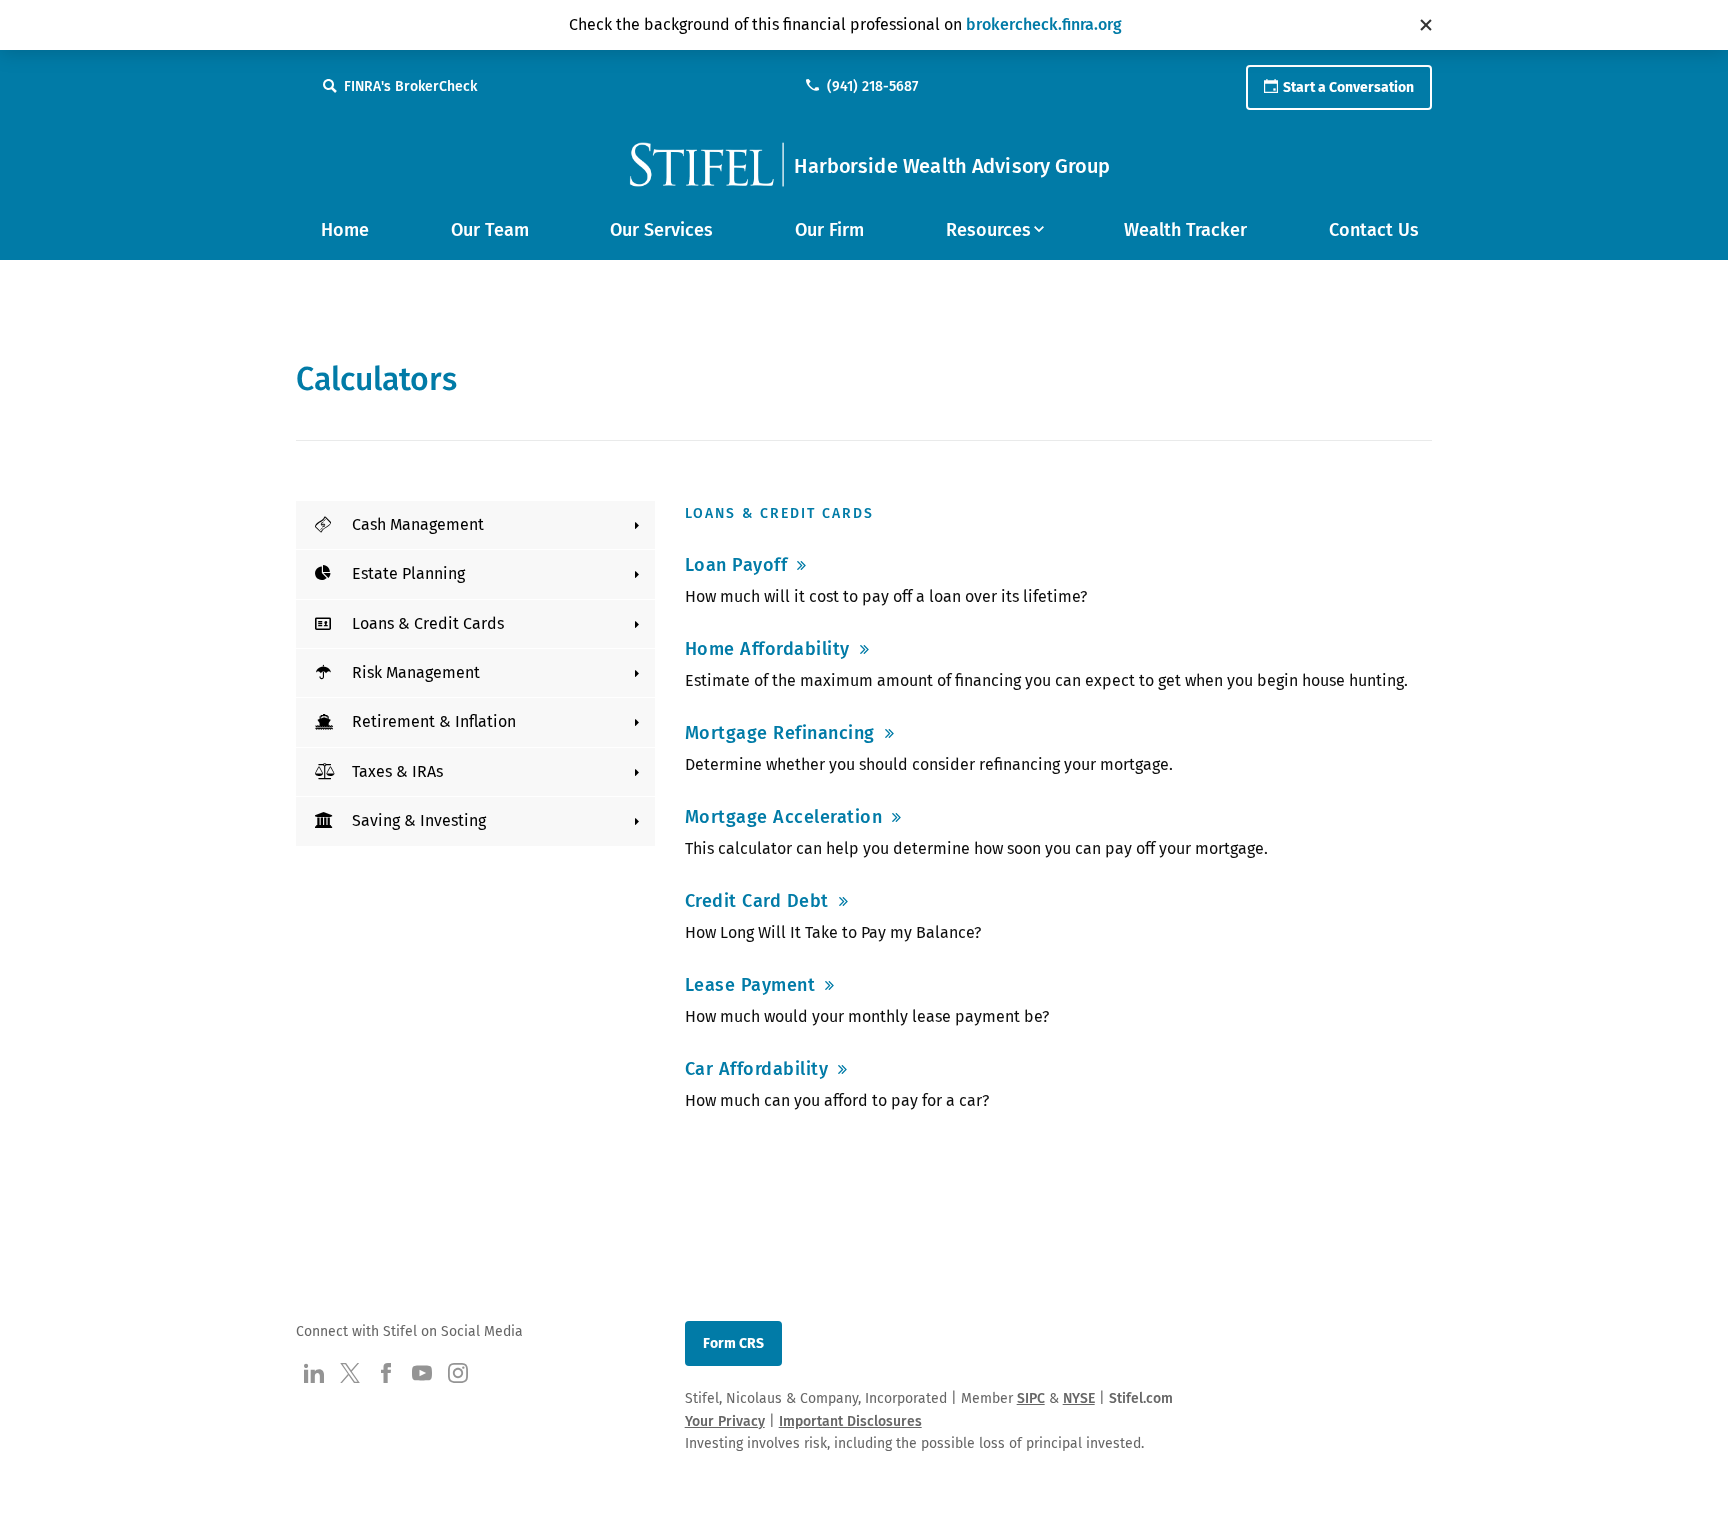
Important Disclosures (850, 1421)
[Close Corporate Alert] (1426, 25)
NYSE (1079, 1398)
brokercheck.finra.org (1044, 24)
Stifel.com (1141, 1398)
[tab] (475, 525)
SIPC (1031, 1398)
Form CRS (733, 1343)
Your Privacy (725, 1421)
